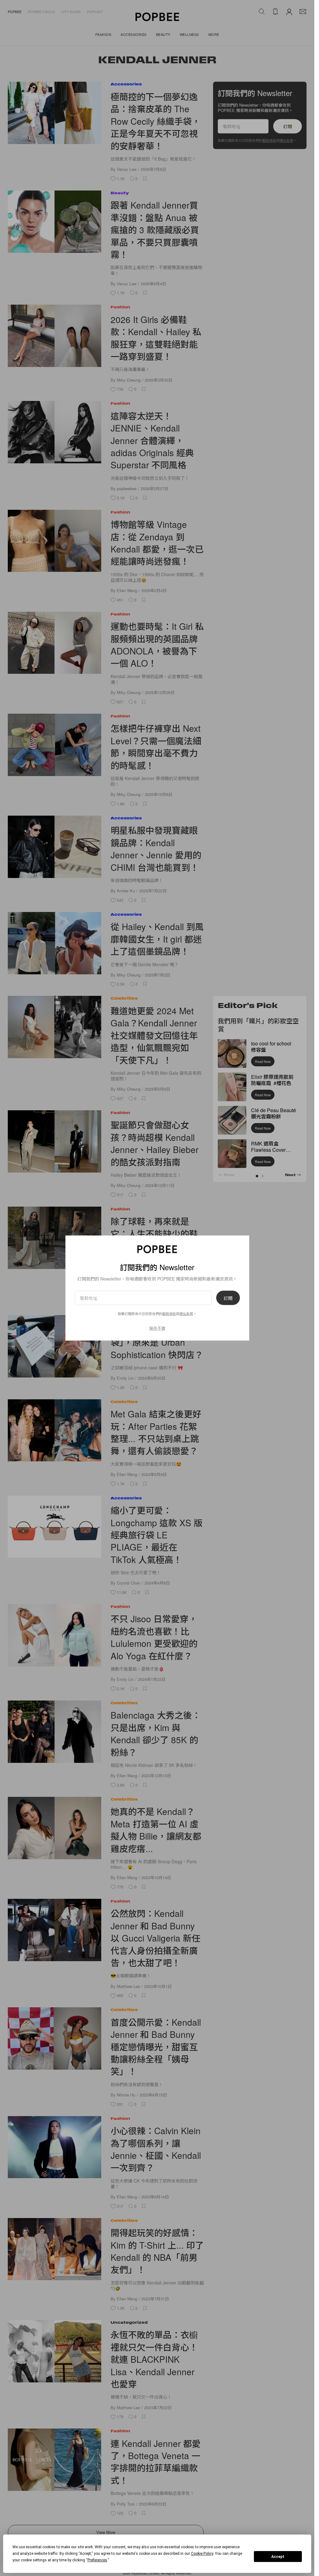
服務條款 (169, 1314)
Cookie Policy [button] (202, 2554)
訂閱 (228, 1298)
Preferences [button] (97, 2560)
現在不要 (157, 1328)
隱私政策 (186, 1314)
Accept (278, 2557)
